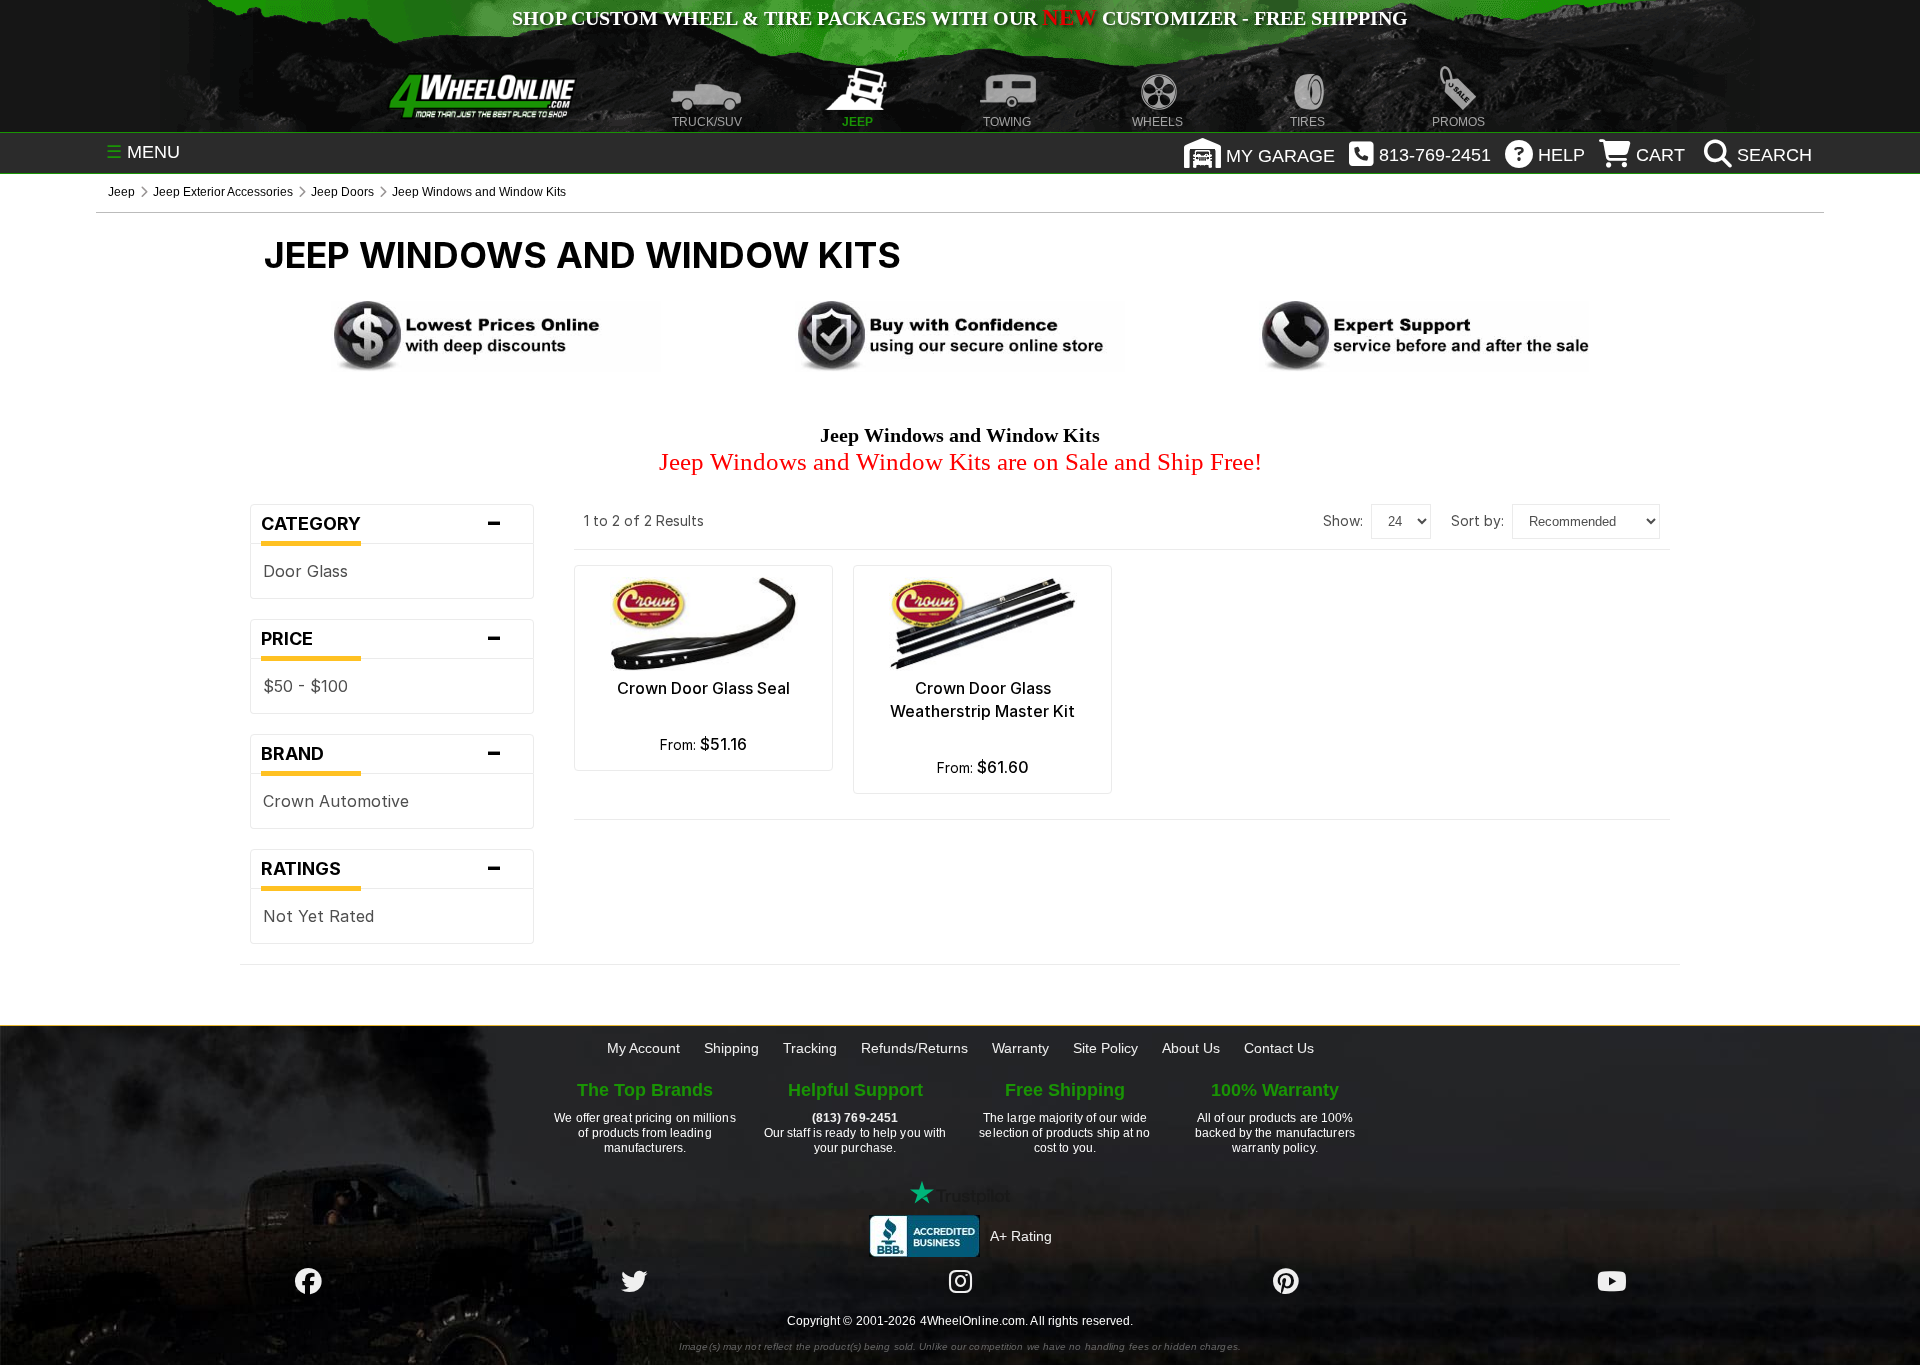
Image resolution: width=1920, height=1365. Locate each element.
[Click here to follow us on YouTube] (1612, 1282)
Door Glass (305, 571)
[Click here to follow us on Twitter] (634, 1282)
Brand (382, 754)
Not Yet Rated (318, 916)
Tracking (810, 1048)
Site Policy (1105, 1048)
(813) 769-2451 (855, 1118)
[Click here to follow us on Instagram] (960, 1282)
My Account (643, 1048)
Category (382, 524)
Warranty (1020, 1048)
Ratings (382, 869)
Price (382, 639)
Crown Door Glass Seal (703, 688)
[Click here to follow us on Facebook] (308, 1282)
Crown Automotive (336, 801)
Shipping (731, 1048)
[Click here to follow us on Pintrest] (1286, 1282)
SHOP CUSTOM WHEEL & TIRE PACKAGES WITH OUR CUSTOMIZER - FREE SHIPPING (960, 18)
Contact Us (1279, 1048)
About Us (1191, 1048)
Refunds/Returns (914, 1048)
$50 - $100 (305, 686)
